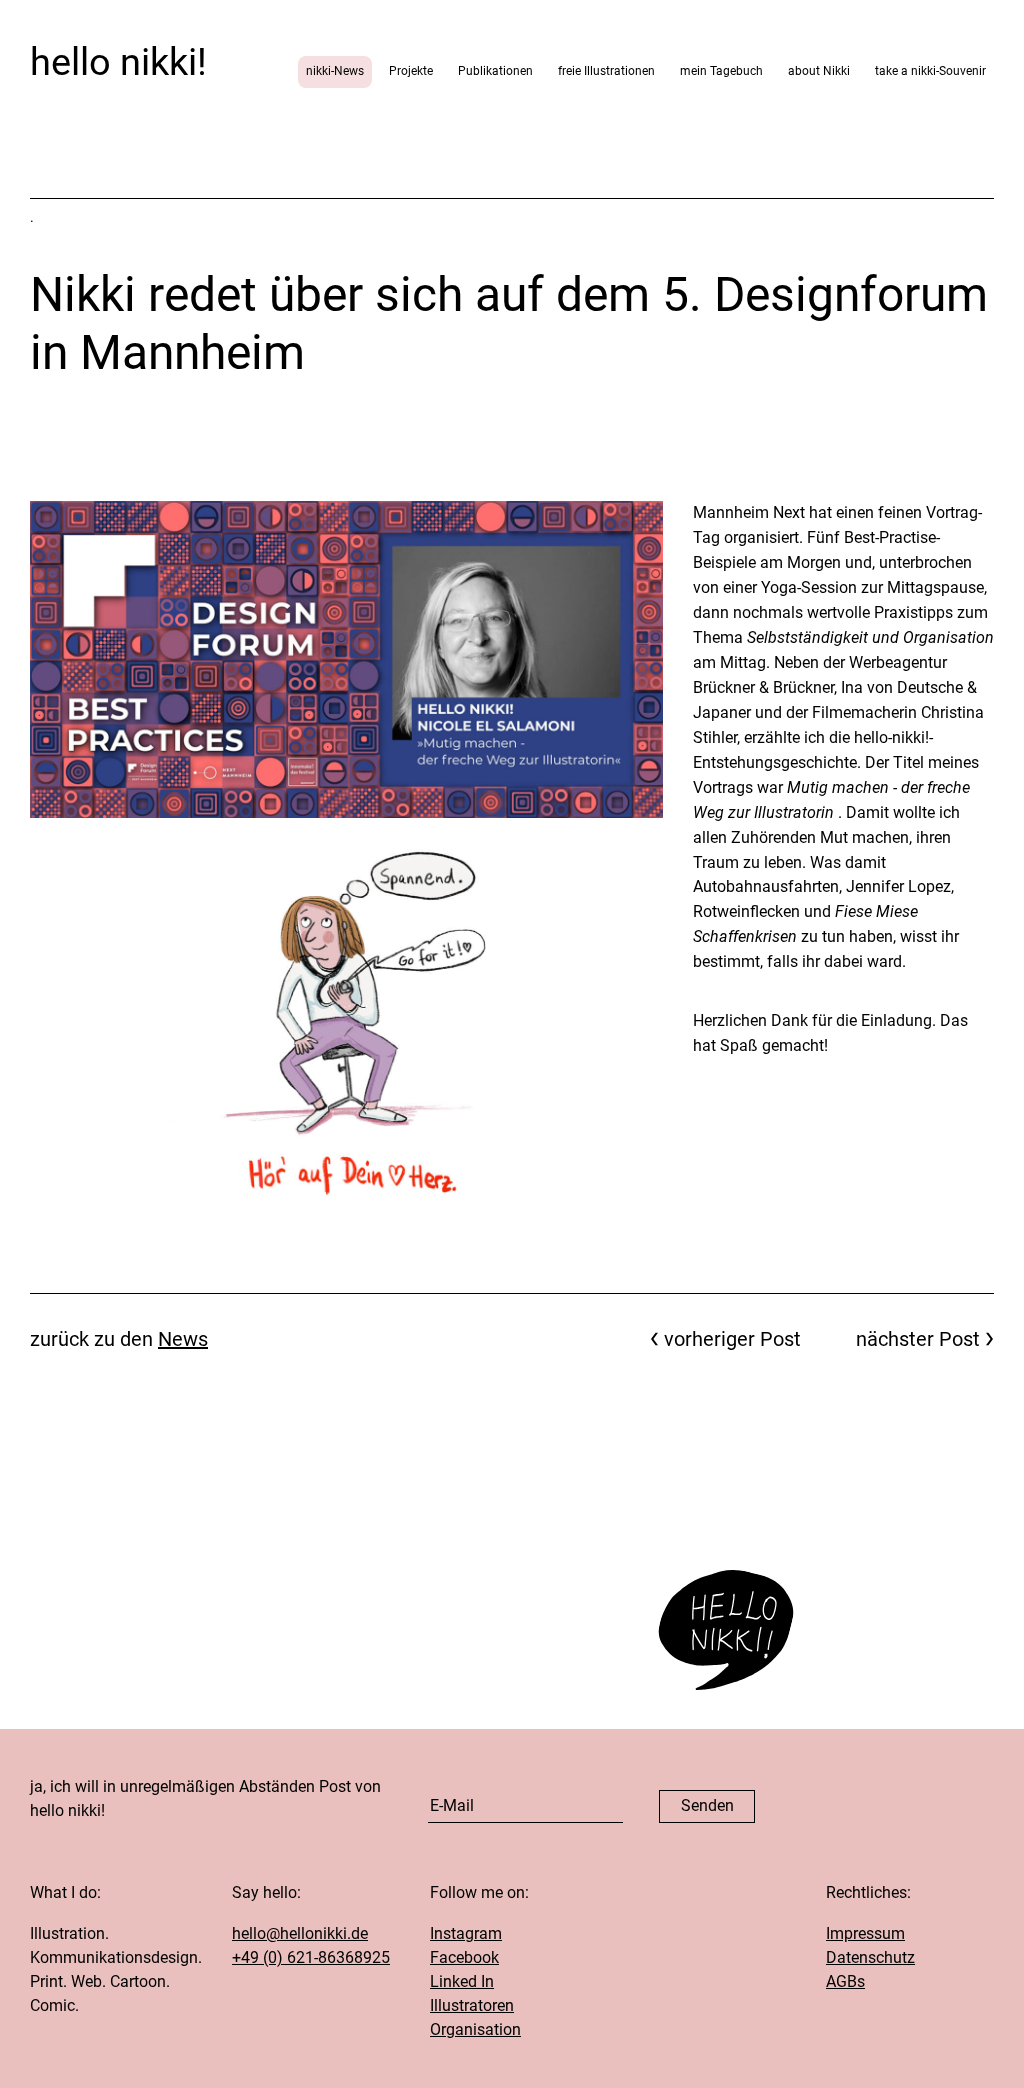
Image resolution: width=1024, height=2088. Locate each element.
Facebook (464, 1957)
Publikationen (495, 71)
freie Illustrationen (606, 71)
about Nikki (819, 71)
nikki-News (335, 71)
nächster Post (918, 1339)
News (183, 1339)
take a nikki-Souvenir (930, 71)
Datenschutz (870, 1957)
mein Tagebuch (721, 71)
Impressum (865, 1933)
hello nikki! (118, 62)
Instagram (466, 1933)
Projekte (411, 71)
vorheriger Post (732, 1339)
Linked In (462, 1981)
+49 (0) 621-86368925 (311, 1957)
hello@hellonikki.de (300, 1933)
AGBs (845, 1981)
